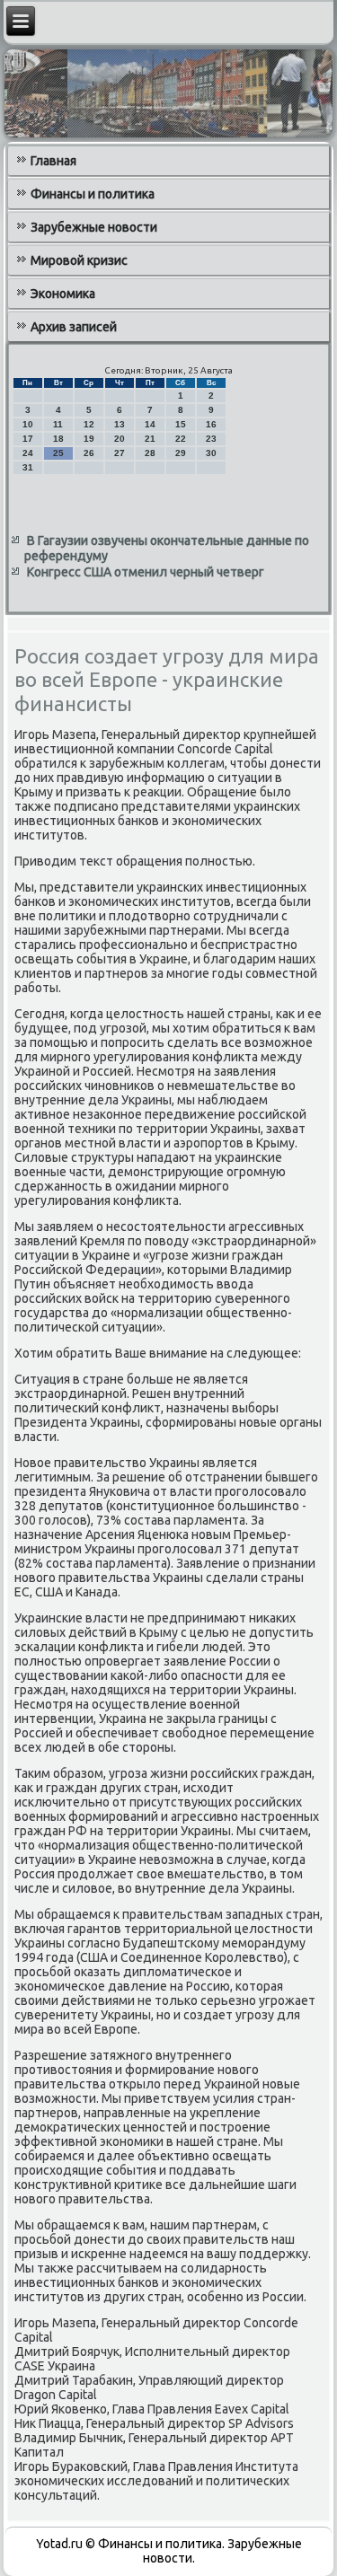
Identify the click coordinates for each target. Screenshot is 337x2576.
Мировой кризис (79, 260)
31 (28, 467)
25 (58, 453)
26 (89, 453)
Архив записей (74, 327)
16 (211, 424)
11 (58, 424)
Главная (53, 161)
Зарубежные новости (94, 227)
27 (120, 453)
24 (28, 453)
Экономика (63, 294)
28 (150, 453)
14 (150, 424)
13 (120, 424)
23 (211, 439)
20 (120, 439)
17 (28, 439)
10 (28, 424)
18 (58, 439)
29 (181, 453)
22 (181, 439)
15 (181, 424)
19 (89, 439)
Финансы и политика (93, 194)
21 (150, 439)
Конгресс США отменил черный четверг (146, 572)
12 (89, 424)
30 (211, 453)
